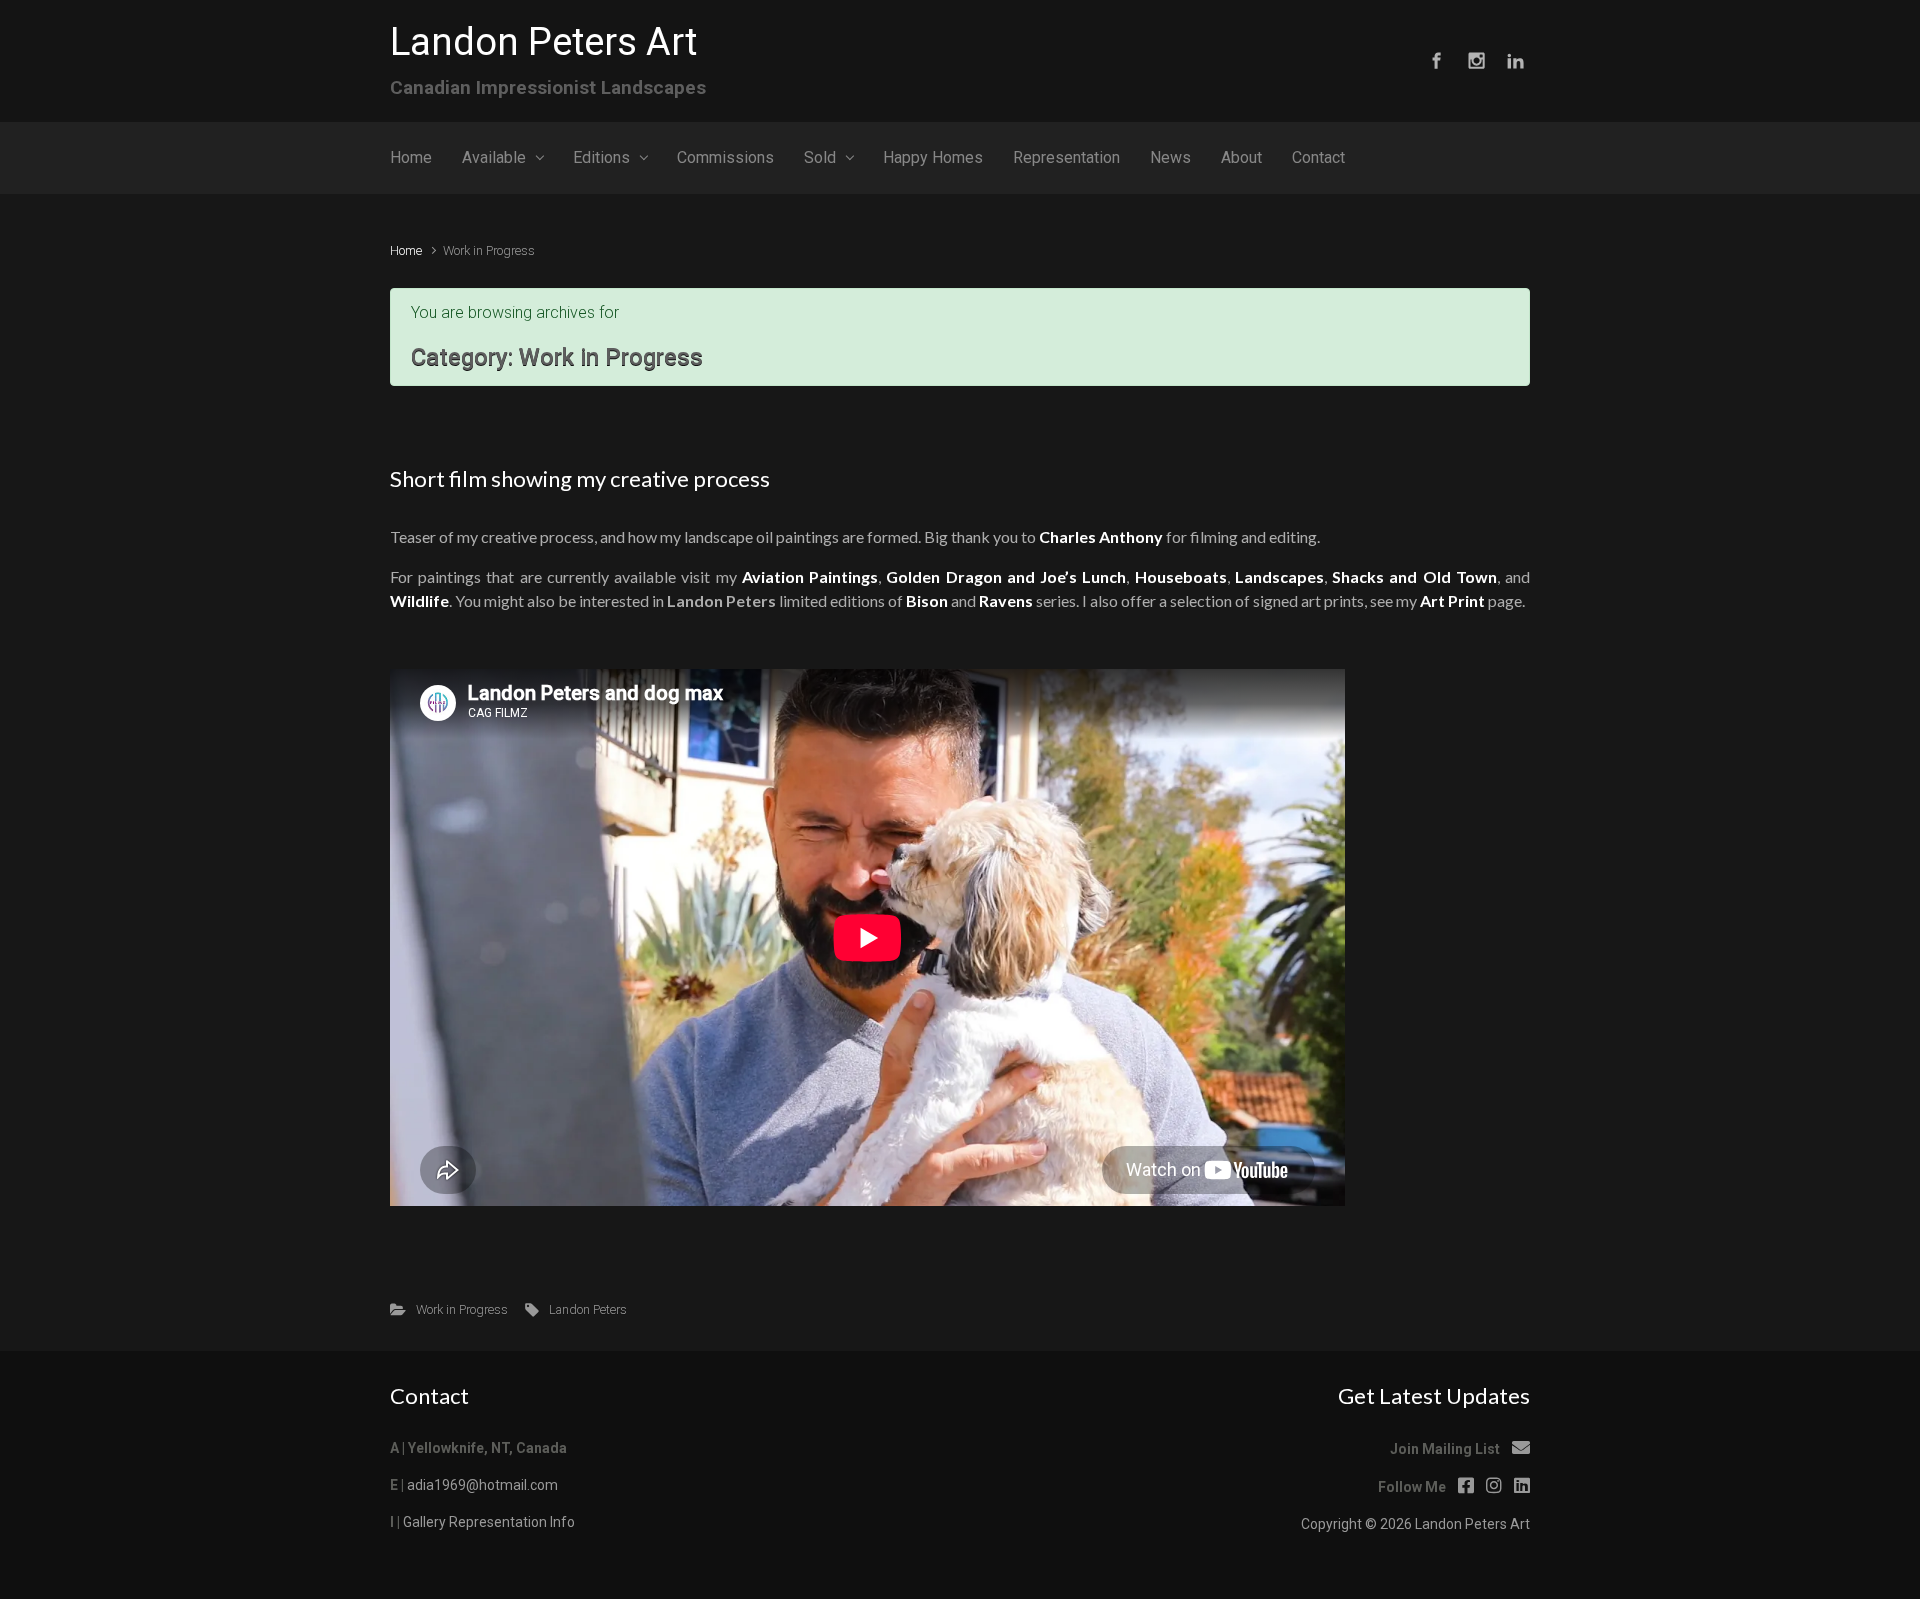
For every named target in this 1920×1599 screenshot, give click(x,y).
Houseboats (1181, 576)
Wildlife (419, 600)
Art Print (1452, 600)
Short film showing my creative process (580, 478)
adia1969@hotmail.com (482, 1485)
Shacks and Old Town (1414, 576)
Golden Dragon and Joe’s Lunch (1006, 576)
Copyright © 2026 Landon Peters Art (1415, 1524)
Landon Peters (588, 1309)
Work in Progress (462, 1309)
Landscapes (1279, 576)
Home (406, 250)
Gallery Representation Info (489, 1522)
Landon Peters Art (543, 42)
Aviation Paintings (810, 576)
